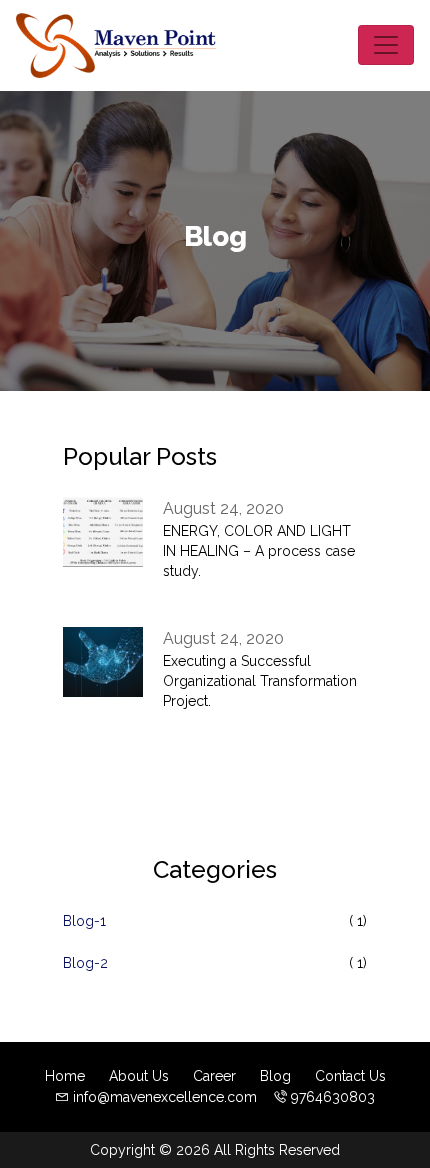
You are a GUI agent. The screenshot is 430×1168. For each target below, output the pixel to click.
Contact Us (350, 1076)
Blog (275, 1076)
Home (65, 1076)
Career (214, 1076)
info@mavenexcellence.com (165, 1097)
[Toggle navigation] (386, 45)
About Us (139, 1076)
